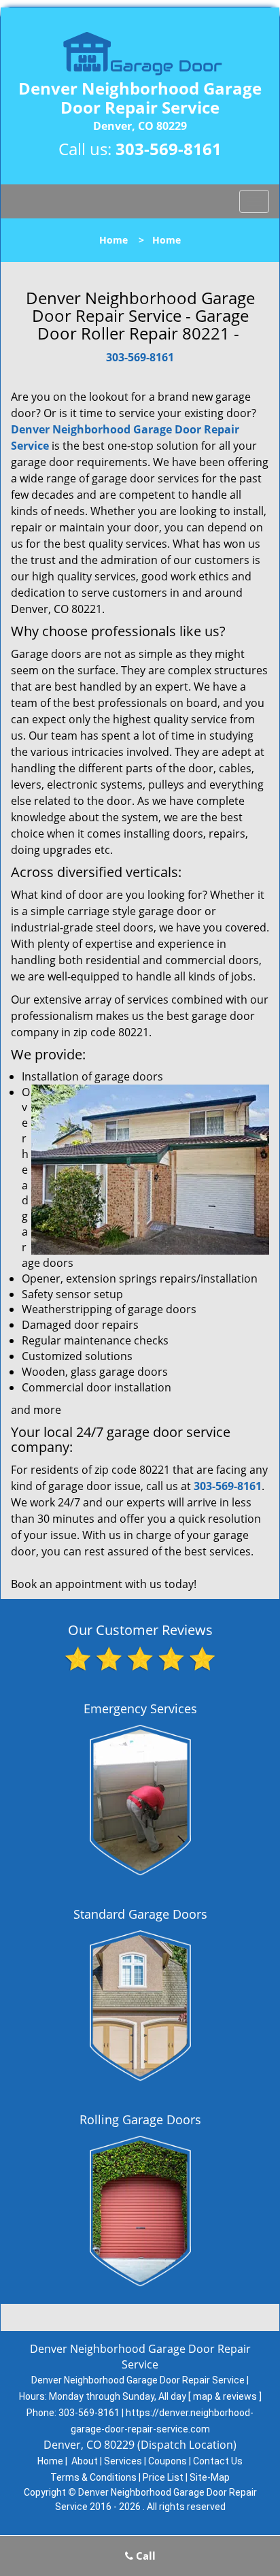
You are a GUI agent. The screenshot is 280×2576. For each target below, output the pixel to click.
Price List (163, 2477)
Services (123, 2461)
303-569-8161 (169, 149)
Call (144, 2556)
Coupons (168, 2461)
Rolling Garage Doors (140, 2119)
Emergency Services (140, 1708)
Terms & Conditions (93, 2477)
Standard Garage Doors (140, 1914)
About (85, 2461)
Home (113, 240)
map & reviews (226, 2396)
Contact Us (218, 2461)
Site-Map (210, 2477)
